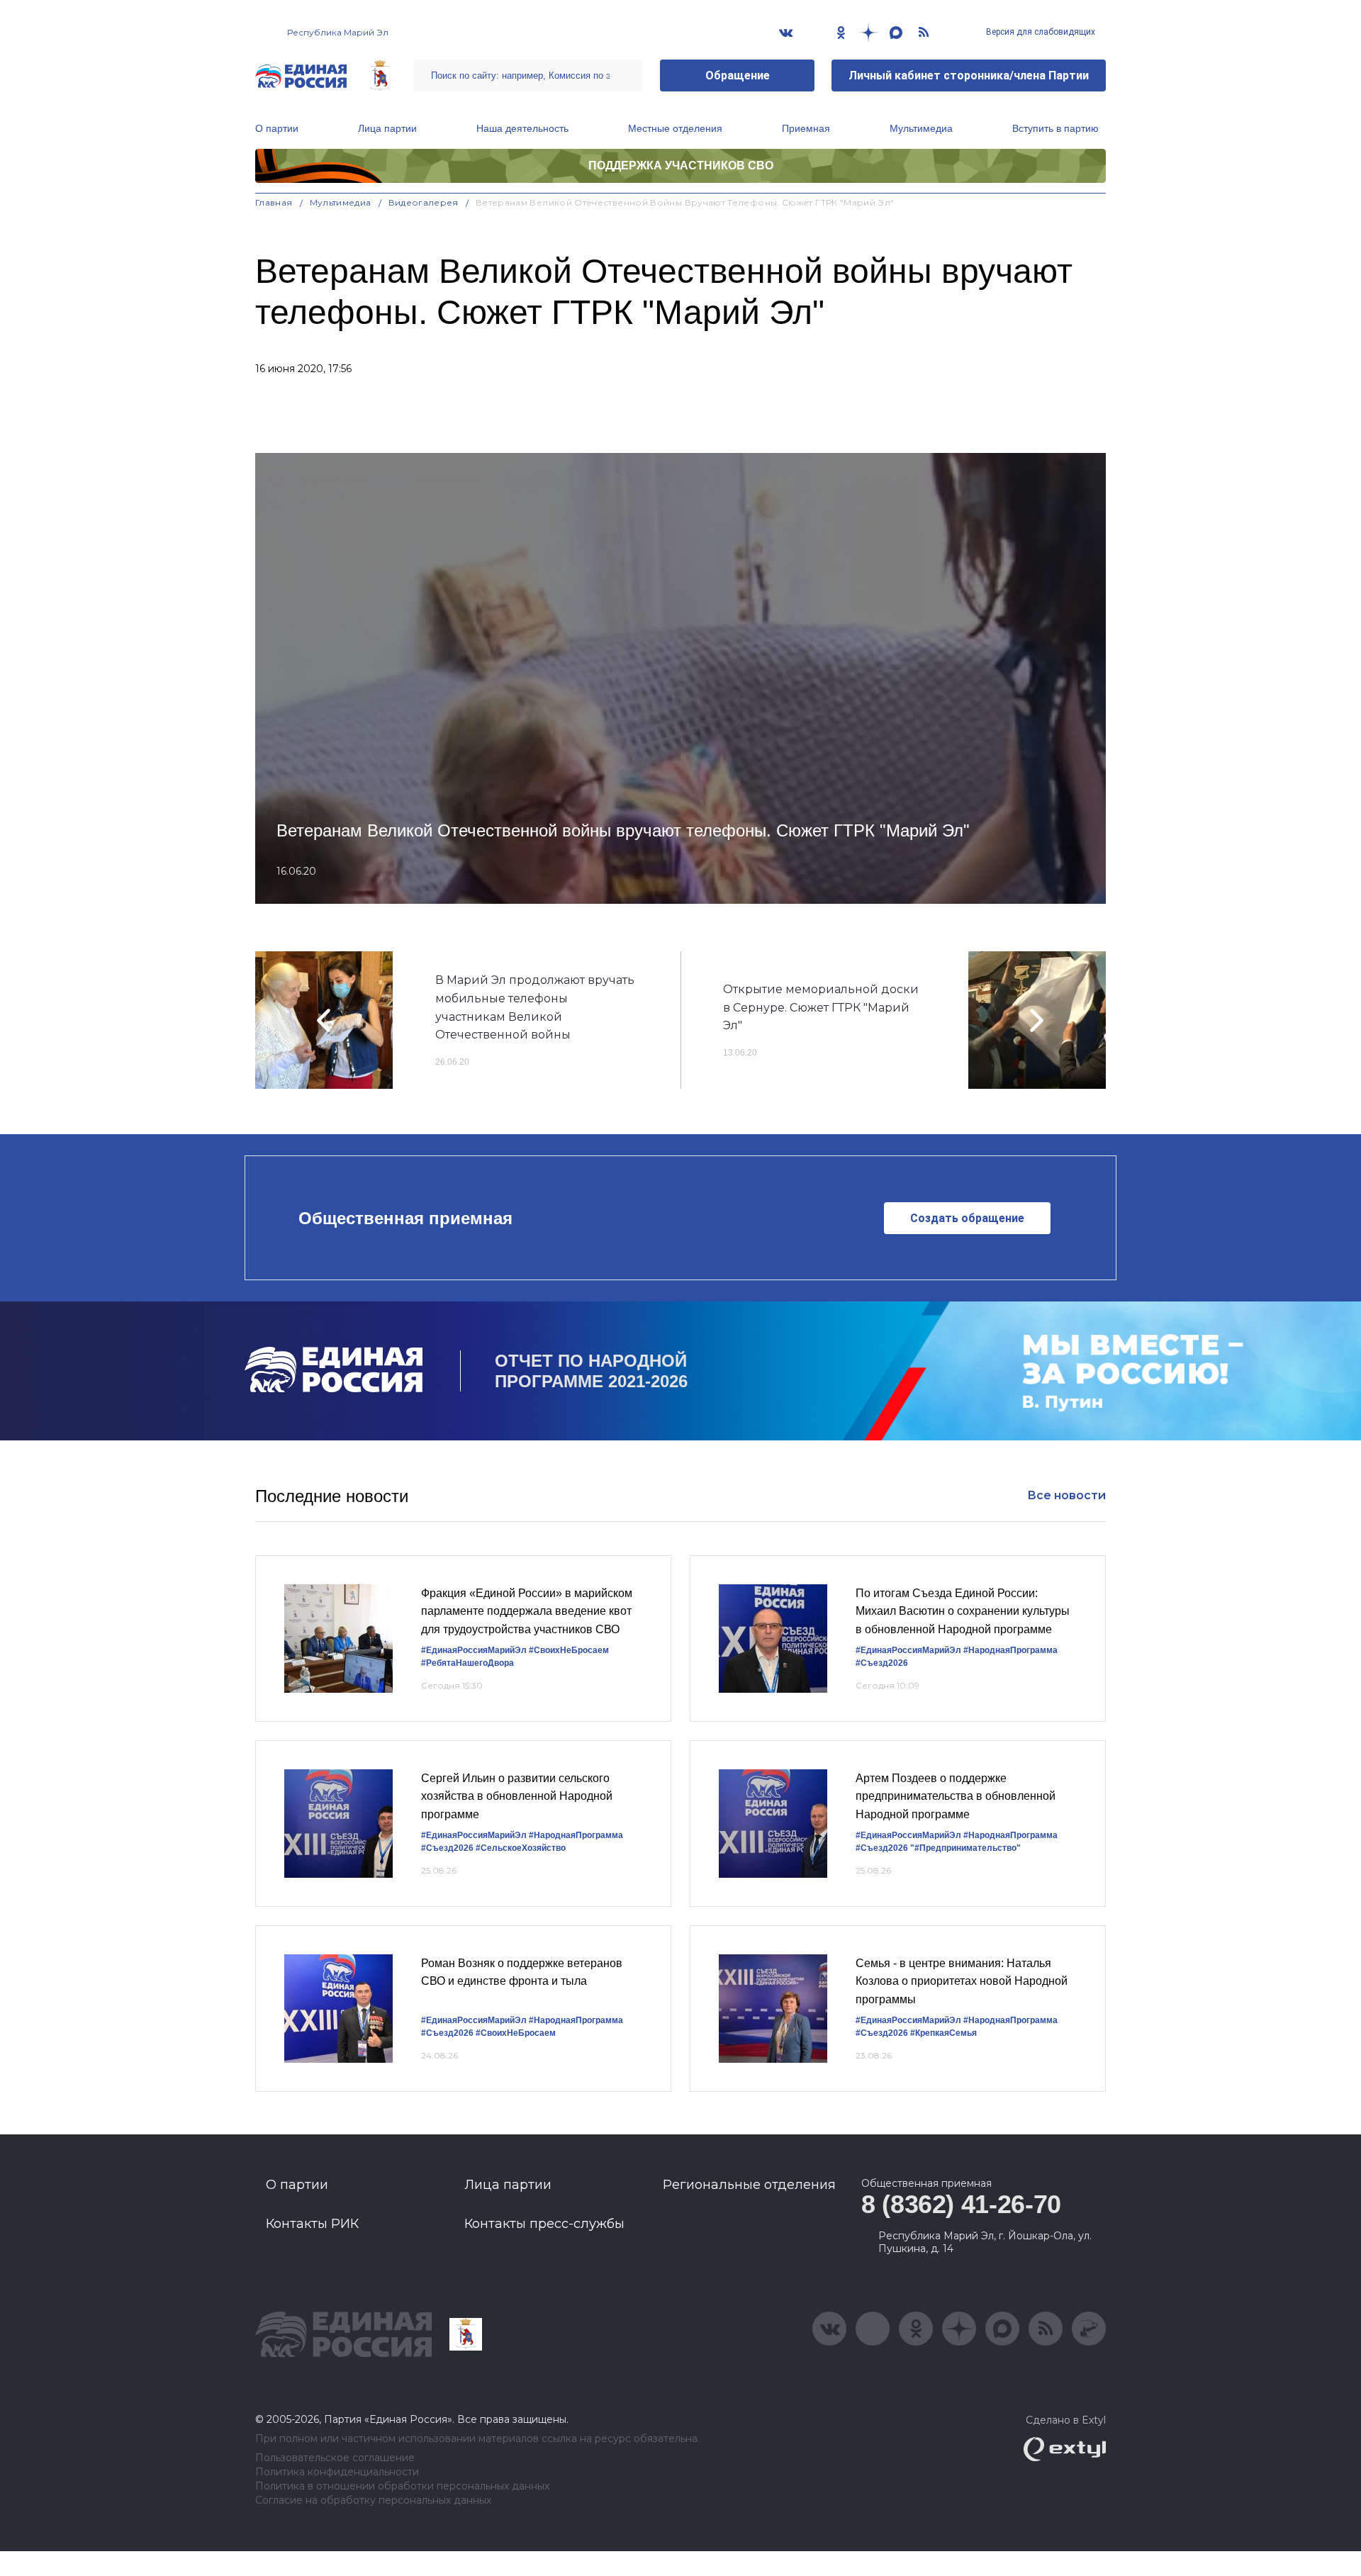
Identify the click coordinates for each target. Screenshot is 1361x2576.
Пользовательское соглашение (335, 2458)
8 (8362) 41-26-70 (961, 2204)
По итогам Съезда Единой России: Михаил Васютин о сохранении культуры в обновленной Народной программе (963, 1611)
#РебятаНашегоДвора (467, 1663)
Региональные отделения (749, 2185)
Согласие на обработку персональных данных (373, 2501)
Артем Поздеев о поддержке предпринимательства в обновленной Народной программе (956, 1796)
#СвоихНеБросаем (569, 1650)
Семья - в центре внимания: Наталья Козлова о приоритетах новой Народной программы (962, 1981)
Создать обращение (967, 1218)
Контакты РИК (312, 2224)
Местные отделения (675, 128)
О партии (277, 128)
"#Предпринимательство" (965, 1848)
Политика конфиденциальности (337, 2472)
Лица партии (387, 128)
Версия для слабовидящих (1040, 32)
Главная (274, 202)
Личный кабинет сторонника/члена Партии (969, 75)
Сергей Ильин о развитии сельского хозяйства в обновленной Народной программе (517, 1796)
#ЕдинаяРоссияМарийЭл (474, 1650)
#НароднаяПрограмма (1010, 1650)
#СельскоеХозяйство (521, 1848)
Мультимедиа (921, 128)
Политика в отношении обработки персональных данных (402, 2486)
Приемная (806, 128)
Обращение (738, 75)
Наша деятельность (522, 128)
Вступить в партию (1055, 128)
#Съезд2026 (882, 1663)
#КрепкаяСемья (943, 2033)
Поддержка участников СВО (681, 166)
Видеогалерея (424, 202)
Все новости (1066, 1495)
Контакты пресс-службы (544, 2224)
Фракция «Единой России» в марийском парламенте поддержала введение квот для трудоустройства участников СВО (527, 1611)
